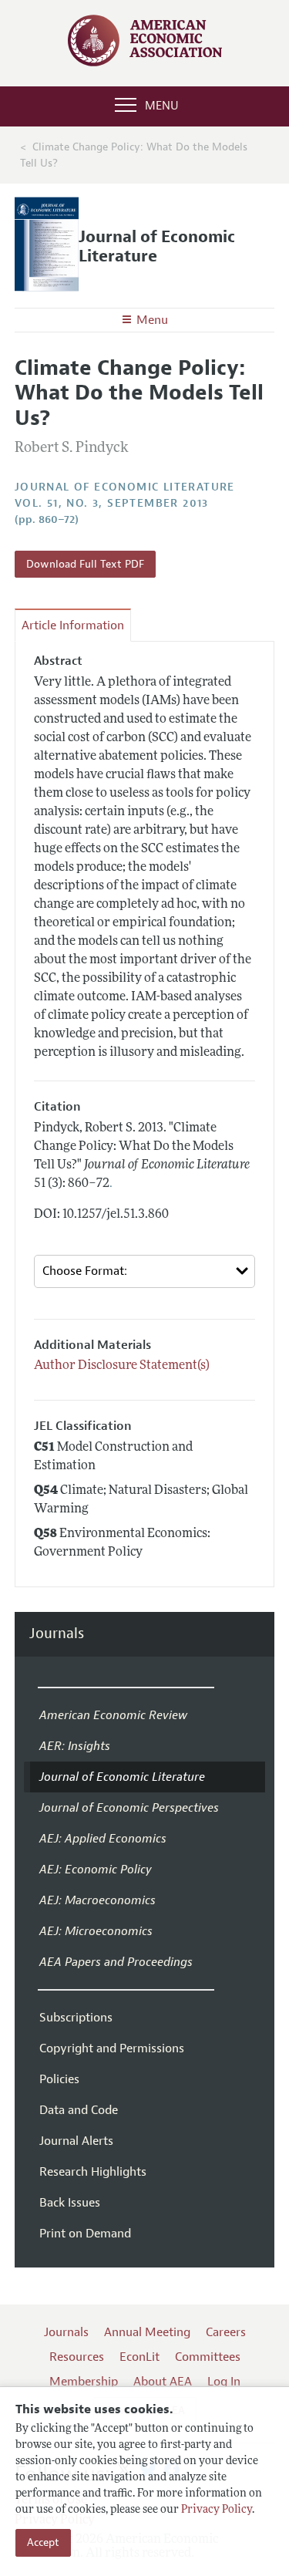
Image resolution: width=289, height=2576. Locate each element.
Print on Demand (85, 2234)
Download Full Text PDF (85, 564)
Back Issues (70, 2203)
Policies (59, 2079)
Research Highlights (93, 2172)
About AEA (163, 2382)
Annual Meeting (147, 2332)
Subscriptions (76, 2018)
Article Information (73, 625)
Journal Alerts (76, 2141)
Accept (43, 2542)
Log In (224, 2382)
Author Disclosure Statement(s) (122, 1366)
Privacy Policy (217, 2510)
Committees (208, 2357)
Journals (57, 1634)
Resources (77, 2357)
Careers (226, 2332)
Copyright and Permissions (112, 2048)
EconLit (139, 2357)
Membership (84, 2382)
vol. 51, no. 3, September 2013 (112, 503)
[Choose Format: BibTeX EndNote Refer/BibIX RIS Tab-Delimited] (145, 1271)
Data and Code (79, 2110)
